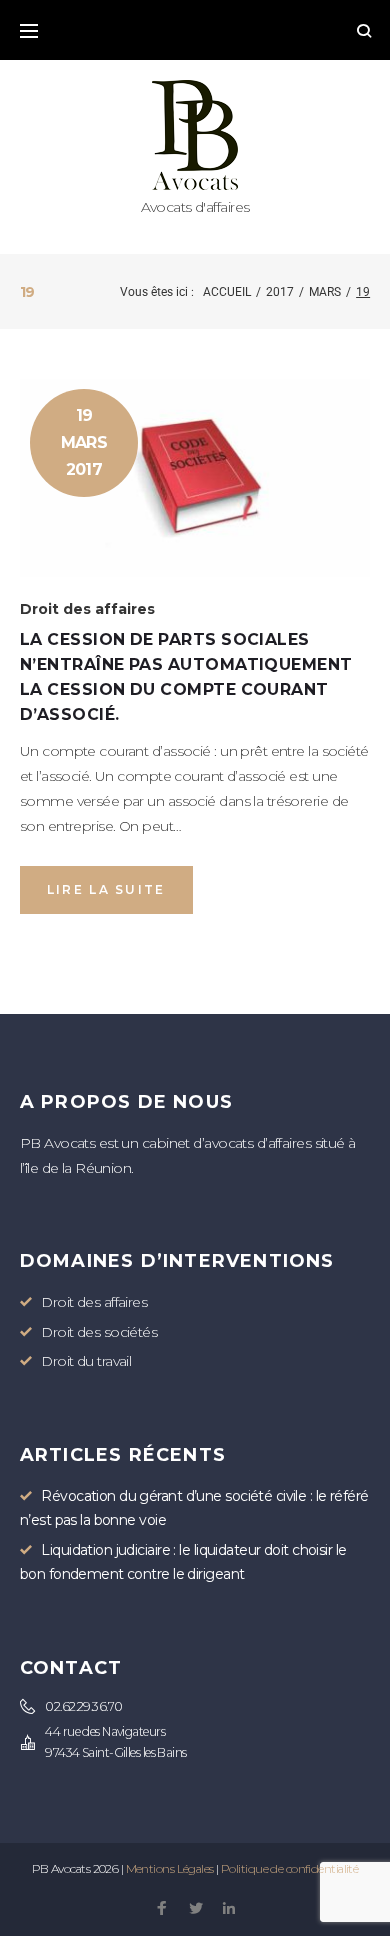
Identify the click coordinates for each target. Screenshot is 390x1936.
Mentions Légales (170, 1868)
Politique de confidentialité (289, 1868)
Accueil (227, 292)
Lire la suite (106, 889)
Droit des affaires (87, 609)
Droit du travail (86, 1361)
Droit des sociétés (99, 1332)
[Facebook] (161, 1910)
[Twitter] (195, 1910)
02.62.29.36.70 (83, 1706)
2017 (280, 292)
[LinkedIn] (228, 1909)
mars (325, 292)
